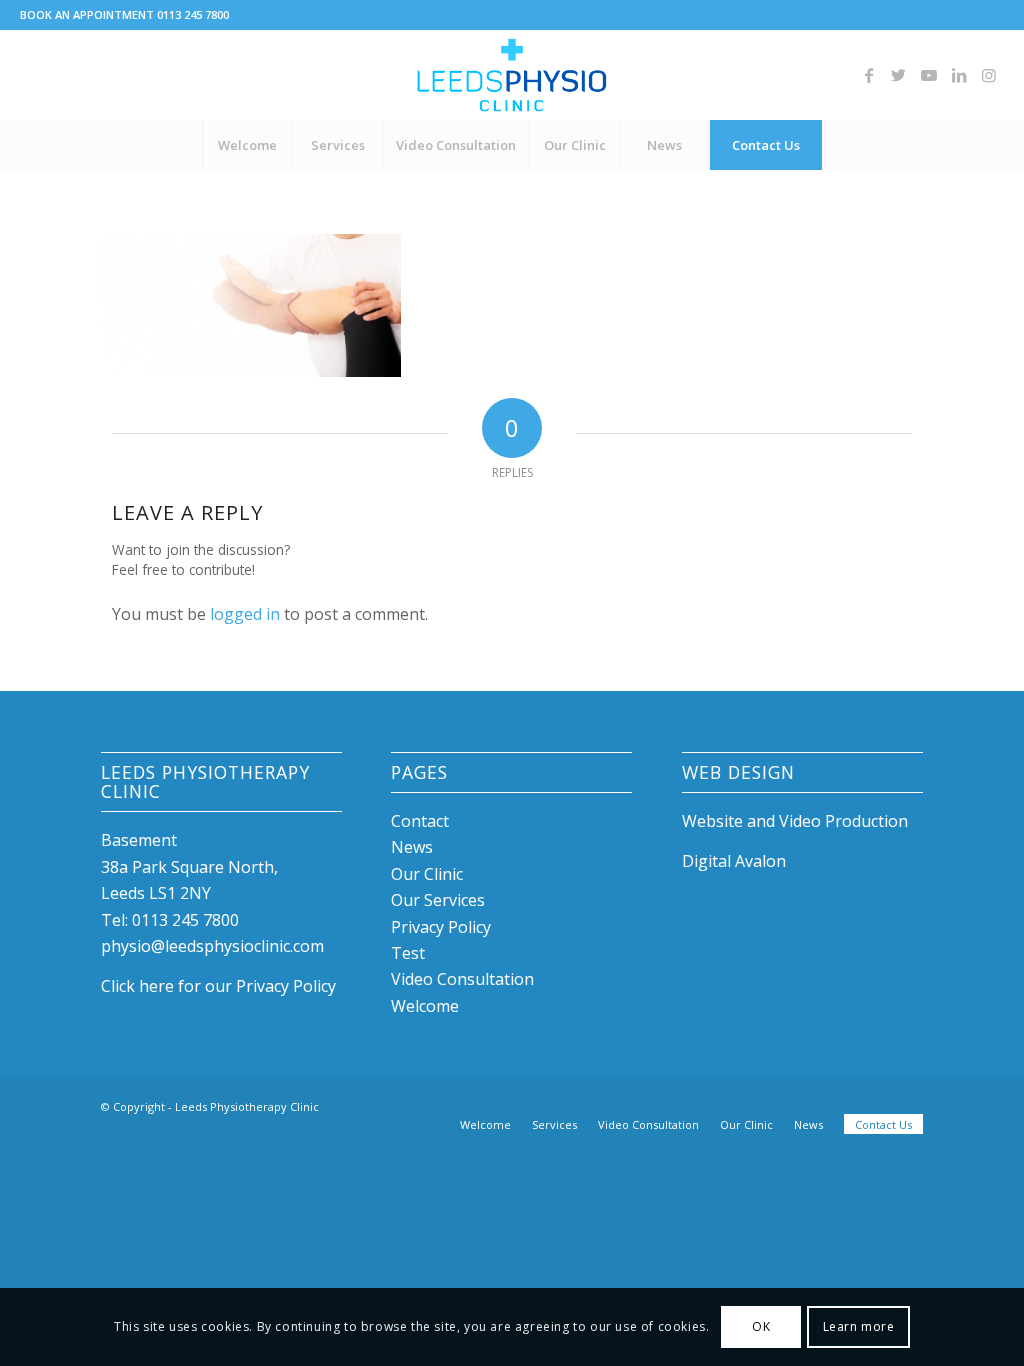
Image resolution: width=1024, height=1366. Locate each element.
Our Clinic (427, 874)
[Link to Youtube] (929, 75)
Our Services (438, 900)
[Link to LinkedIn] (959, 75)
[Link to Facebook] (869, 75)
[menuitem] (247, 145)
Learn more (859, 1326)
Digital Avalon (734, 861)
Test (408, 953)
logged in (245, 614)
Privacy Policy (441, 927)
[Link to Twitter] (899, 75)
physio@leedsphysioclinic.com (212, 946)
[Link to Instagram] (989, 75)
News (412, 847)
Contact (420, 821)
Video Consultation (462, 979)
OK (761, 1326)
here (156, 986)
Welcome (425, 1006)
